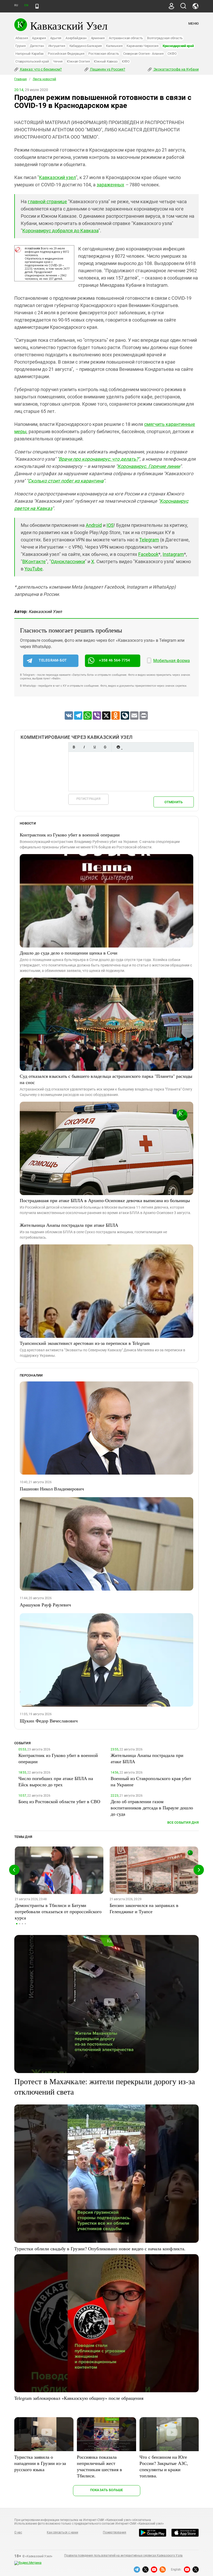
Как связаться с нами (62, 2532)
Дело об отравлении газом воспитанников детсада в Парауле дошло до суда (152, 1808)
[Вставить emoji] (118, 747)
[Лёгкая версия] (37, 6)
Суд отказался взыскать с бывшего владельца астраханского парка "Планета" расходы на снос (106, 1079)
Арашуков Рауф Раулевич (45, 1605)
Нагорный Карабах (29, 54)
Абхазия (22, 38)
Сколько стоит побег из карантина (66, 481)
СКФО (172, 54)
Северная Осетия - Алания (143, 54)
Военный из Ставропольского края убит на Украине (151, 1781)
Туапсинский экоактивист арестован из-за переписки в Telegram (85, 1343)
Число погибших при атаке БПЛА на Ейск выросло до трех (56, 1781)
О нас (18, 2532)
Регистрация (88, 799)
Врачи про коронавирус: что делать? (98, 459)
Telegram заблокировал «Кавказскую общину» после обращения (79, 2398)
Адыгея (56, 38)
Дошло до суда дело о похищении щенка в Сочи (69, 953)
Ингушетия (57, 46)
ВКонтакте (34, 561)
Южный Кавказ (106, 61)
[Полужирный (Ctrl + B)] (74, 747)
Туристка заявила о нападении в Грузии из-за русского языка (40, 2463)
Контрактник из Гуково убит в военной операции (70, 835)
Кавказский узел (57, 177)
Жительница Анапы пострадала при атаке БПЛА (69, 1225)
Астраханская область (126, 38)
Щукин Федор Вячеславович (49, 1721)
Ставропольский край (32, 61)
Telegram (149, 540)
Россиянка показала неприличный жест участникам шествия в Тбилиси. (99, 2466)
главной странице (47, 202)
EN (26, 5)
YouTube (34, 569)
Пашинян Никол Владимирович (52, 1489)
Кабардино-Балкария (86, 46)
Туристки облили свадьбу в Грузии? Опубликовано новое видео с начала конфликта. (100, 2248)
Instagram (173, 554)
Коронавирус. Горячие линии (149, 466)
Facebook (148, 554)
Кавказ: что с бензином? (41, 69)
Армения (98, 38)
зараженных (110, 185)
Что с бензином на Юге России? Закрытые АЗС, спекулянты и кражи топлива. (164, 2466)
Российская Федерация (66, 54)
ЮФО (126, 61)
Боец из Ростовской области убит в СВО (59, 1801)
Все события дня (183, 1822)
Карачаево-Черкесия (142, 46)
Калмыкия (114, 46)
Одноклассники (68, 561)
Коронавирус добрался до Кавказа (60, 231)
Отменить (174, 802)
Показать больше (107, 2490)
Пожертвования (115, 2532)
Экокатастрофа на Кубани (176, 69)
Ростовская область (104, 54)
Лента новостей (44, 79)
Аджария (39, 38)
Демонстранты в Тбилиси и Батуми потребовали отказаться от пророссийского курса (58, 1911)
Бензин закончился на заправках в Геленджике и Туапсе (144, 1908)
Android (94, 525)
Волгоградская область (165, 38)
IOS (110, 525)
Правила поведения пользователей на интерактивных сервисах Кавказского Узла (123, 2555)
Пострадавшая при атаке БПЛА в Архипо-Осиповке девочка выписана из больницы (105, 1200)
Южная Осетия (78, 61)
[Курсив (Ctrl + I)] (84, 747)
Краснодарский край (178, 46)
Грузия (21, 46)
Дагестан (37, 46)
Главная (21, 79)
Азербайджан (76, 38)
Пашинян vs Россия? (107, 69)
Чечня (58, 61)
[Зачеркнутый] (105, 747)
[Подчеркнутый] (95, 747)
